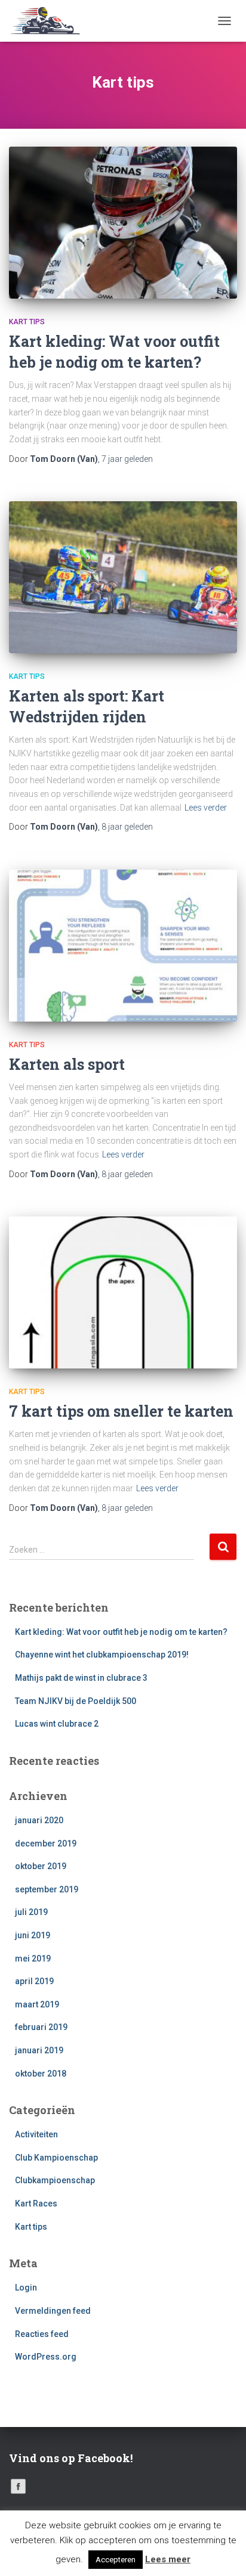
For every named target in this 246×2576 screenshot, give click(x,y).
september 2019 (47, 1889)
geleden (127, 459)
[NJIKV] (50, 21)
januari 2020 (39, 1820)
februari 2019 (41, 2027)
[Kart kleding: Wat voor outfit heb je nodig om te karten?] (123, 223)
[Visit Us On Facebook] (18, 2485)
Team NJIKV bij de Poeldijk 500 (76, 1701)
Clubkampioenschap (55, 2180)
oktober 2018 (41, 2074)
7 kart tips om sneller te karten (121, 1411)
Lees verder (206, 808)
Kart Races (36, 2203)
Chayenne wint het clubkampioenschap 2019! (102, 1655)
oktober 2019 (41, 1866)
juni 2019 (33, 1935)
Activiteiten (36, 2134)
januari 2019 (39, 2050)
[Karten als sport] (123, 946)
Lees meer (168, 2559)
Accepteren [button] (116, 2560)
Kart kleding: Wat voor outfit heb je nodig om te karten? (121, 1632)
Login (26, 2288)
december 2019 (46, 1843)
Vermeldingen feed (53, 2311)
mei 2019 (33, 1959)
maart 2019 (37, 2004)
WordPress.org (46, 2357)
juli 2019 (31, 1912)
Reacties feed (42, 2334)
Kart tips (27, 322)
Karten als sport (67, 1064)
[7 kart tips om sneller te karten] (123, 1292)
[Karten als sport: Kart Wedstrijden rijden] (123, 577)
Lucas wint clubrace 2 (57, 1724)
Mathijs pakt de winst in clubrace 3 (81, 1678)
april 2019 (34, 1981)
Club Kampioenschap (56, 2158)
